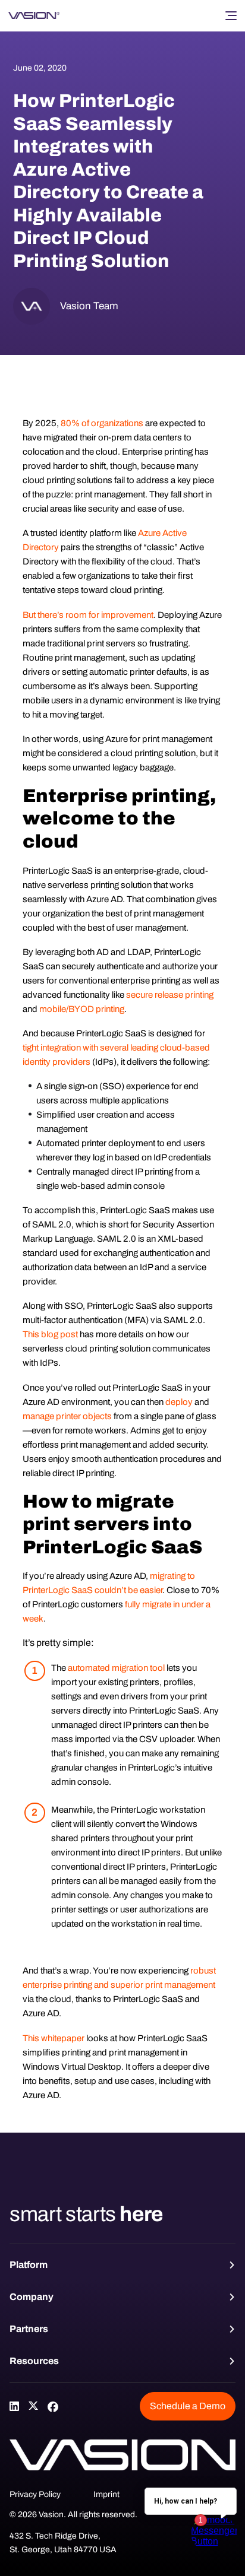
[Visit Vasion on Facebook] (52, 2406)
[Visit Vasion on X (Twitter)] (33, 2406)
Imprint (106, 2494)
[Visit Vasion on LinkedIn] (14, 2406)
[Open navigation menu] (231, 15)
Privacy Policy (35, 2494)
